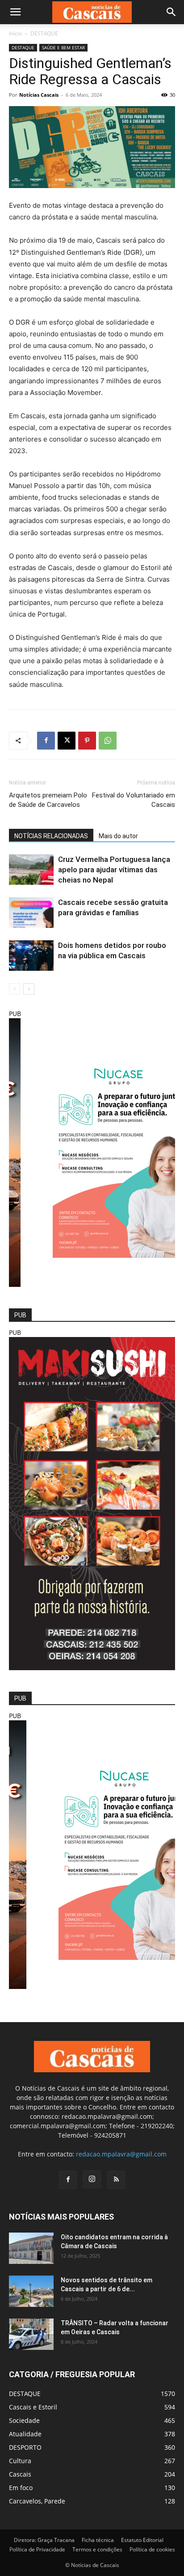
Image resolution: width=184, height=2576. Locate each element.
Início (15, 33)
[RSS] (116, 2180)
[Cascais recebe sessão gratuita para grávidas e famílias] (31, 913)
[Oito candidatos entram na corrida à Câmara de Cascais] (31, 2248)
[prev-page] (15, 989)
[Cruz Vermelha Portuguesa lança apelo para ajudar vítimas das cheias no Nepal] (31, 870)
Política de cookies (152, 2549)
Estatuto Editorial (142, 2540)
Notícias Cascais (39, 95)
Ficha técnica (98, 2540)
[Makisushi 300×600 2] (92, 1668)
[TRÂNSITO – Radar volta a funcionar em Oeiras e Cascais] (31, 2334)
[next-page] (29, 989)
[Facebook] (46, 741)
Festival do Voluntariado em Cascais (134, 800)
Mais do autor (118, 836)
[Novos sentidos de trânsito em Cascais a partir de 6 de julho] (31, 2291)
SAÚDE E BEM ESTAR (63, 47)
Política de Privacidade (37, 2549)
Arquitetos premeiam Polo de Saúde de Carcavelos (48, 800)
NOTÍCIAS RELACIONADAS (51, 836)
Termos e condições (97, 2549)
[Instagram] (92, 2179)
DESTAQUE (44, 33)
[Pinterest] (87, 741)
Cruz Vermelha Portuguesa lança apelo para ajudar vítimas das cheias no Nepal (114, 870)
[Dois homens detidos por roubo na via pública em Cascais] (31, 956)
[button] (15, 12)
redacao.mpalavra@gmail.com (121, 2154)
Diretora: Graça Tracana (44, 2540)
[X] (67, 741)
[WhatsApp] (108, 741)
